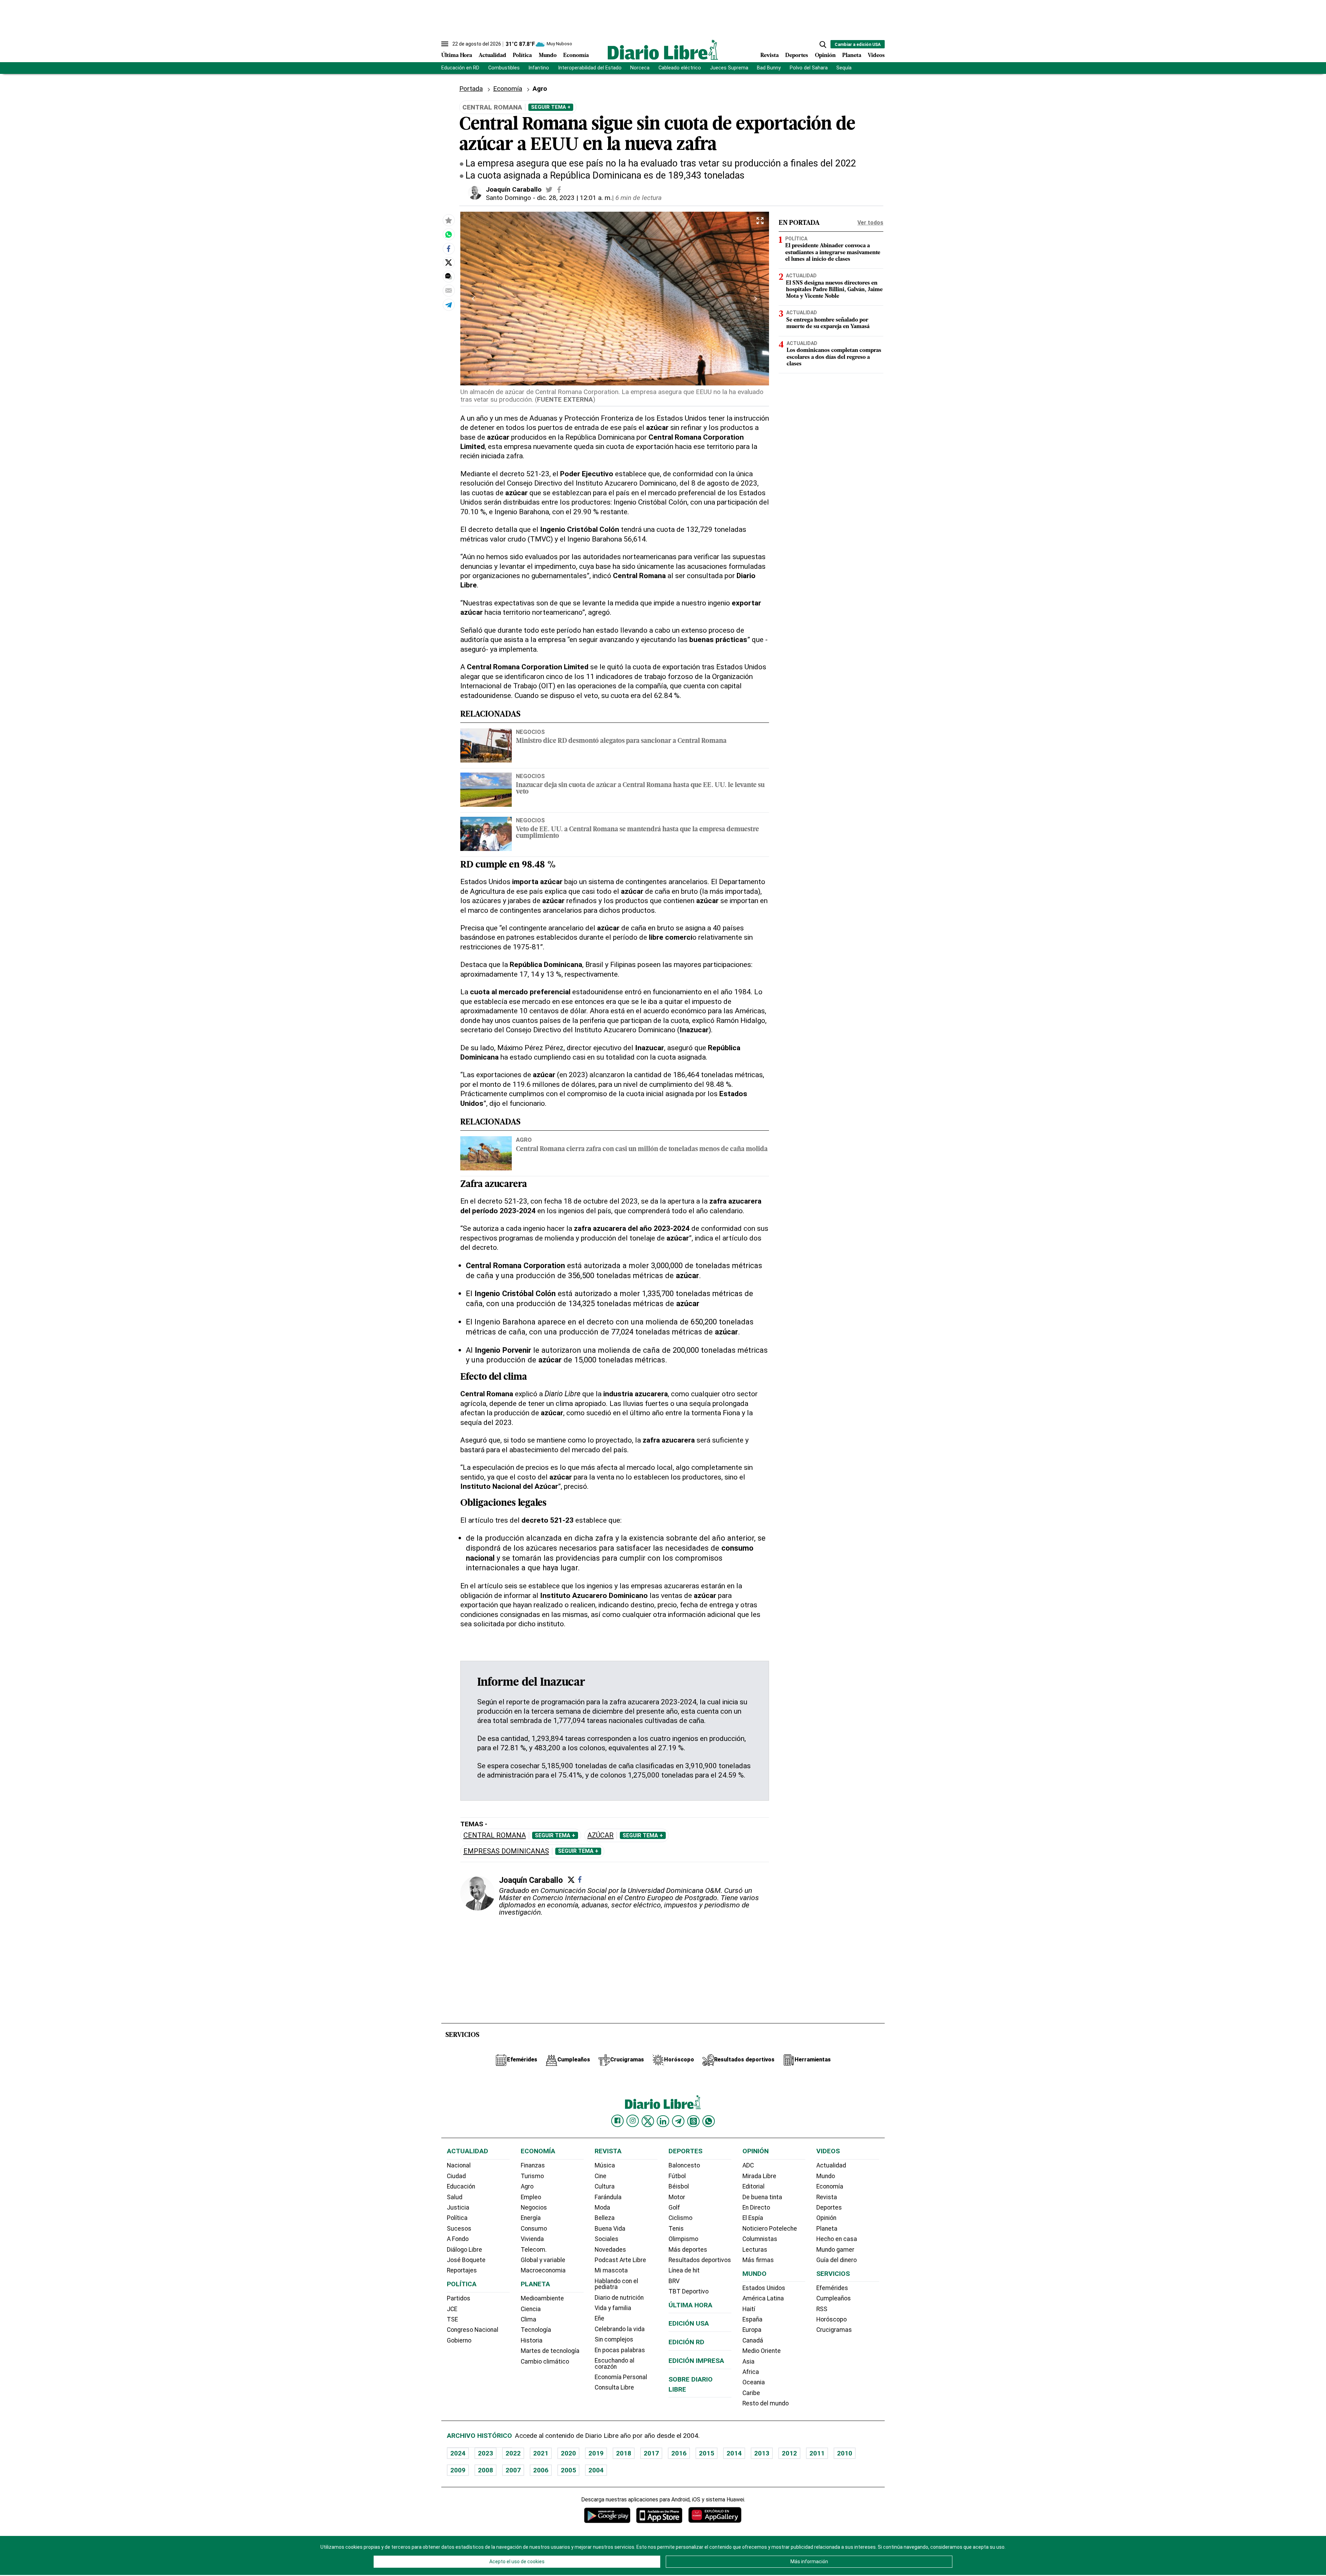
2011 (817, 2453)
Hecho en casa (837, 2239)
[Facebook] (580, 1879)
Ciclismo (680, 2218)
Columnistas (760, 2239)
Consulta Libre (614, 2387)
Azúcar (600, 1835)
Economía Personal (621, 2377)
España (752, 2319)
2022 (513, 2453)
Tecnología (536, 2330)
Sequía (844, 68)
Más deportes (688, 2250)
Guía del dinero (837, 2260)
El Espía (753, 2218)
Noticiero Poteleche (770, 2229)
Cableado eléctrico (680, 68)
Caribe (751, 2393)
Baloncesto (684, 2165)
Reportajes (462, 2270)
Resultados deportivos (700, 2260)
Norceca (640, 68)
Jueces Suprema (729, 68)
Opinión (825, 56)
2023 (486, 2453)
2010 (845, 2453)
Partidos (459, 2298)
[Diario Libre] (663, 50)
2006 (541, 2470)
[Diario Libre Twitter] (648, 2121)
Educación (461, 2186)
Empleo (531, 2197)
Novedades (610, 2250)
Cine (600, 2176)
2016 (679, 2453)
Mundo (548, 56)
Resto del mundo (766, 2403)
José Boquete (466, 2260)
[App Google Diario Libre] (607, 2515)
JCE (452, 2309)
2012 (789, 2453)
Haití (749, 2309)
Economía (576, 56)
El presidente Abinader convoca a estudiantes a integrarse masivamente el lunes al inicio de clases (833, 253)
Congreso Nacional (473, 2330)
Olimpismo (683, 2239)
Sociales (607, 2239)
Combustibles (504, 68)
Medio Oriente (762, 2351)
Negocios (530, 732)
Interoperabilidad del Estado (590, 68)
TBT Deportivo (689, 2291)
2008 (486, 2470)
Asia (748, 2362)
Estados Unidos (764, 2288)
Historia (532, 2340)
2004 (596, 2470)
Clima (529, 2319)
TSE (452, 2319)
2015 (707, 2453)
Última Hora (457, 56)
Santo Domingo (508, 198)
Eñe (599, 2318)
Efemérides (832, 2288)
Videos (876, 56)
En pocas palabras (620, 2350)
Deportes (797, 56)
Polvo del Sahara (809, 68)
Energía (531, 2218)
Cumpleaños (834, 2298)
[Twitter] (571, 1880)
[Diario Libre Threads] (693, 2121)
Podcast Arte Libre (620, 2260)
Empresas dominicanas (506, 1851)
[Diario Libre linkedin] (663, 2121)
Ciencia (531, 2309)
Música (605, 2165)
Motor (677, 2197)
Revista (770, 56)
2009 (458, 2470)
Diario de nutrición (619, 2298)
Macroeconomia (543, 2270)
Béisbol (679, 2186)
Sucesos (459, 2229)
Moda (602, 2208)
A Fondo (458, 2239)
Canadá (753, 2340)
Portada (471, 89)
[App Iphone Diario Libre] (659, 2515)
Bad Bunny (769, 68)
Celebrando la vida (620, 2329)
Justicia (458, 2208)
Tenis (676, 2229)
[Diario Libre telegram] (678, 2121)
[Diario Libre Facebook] (617, 2121)
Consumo (534, 2229)
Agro (524, 1140)
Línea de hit (684, 2270)
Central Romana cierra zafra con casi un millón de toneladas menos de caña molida (642, 1150)
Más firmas (758, 2260)
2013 (762, 2453)
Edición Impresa (696, 2361)
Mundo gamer (835, 2250)
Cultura (605, 2186)
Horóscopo (832, 2319)
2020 (568, 2453)
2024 (458, 2453)
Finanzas (533, 2165)
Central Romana (495, 1835)
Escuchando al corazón (614, 2364)
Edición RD (686, 2342)
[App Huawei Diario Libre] (715, 2515)
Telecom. (534, 2250)
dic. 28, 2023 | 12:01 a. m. (574, 198)
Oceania (754, 2382)
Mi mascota (611, 2270)
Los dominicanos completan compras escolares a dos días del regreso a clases (834, 357)
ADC (748, 2165)
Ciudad (456, 2176)
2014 (734, 2453)
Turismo (532, 2176)
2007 (513, 2470)
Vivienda (532, 2239)
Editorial (753, 2186)
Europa (752, 2330)
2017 (651, 2453)
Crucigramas (834, 2330)
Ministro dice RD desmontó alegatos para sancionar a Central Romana (621, 741)
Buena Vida (610, 2229)
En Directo (756, 2208)
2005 (568, 2470)
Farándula (608, 2197)
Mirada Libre (759, 2176)
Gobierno (459, 2340)
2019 (596, 2453)
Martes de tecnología (550, 2351)
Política (522, 56)
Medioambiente (542, 2298)
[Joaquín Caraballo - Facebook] (559, 190)
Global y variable (543, 2260)
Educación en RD (460, 68)
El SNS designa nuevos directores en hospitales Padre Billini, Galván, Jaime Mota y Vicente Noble (834, 290)
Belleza (605, 2218)
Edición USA (689, 2323)
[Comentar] (449, 276)
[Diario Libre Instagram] (633, 2121)
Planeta (852, 56)
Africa (751, 2372)
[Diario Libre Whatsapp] (709, 2121)
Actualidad (492, 56)
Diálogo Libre (464, 2250)
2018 (624, 2453)
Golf (674, 2208)
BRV (674, 2281)
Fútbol (677, 2176)
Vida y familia (613, 2308)
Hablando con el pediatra (616, 2284)
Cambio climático (545, 2362)
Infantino (539, 68)
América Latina (763, 2298)
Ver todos (870, 223)
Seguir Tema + (551, 107)
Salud (455, 2197)
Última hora (690, 2305)
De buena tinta (762, 2197)
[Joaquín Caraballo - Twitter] (549, 190)
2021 (541, 2453)
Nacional (459, 2165)
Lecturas (755, 2250)
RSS (822, 2309)
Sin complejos (614, 2339)
